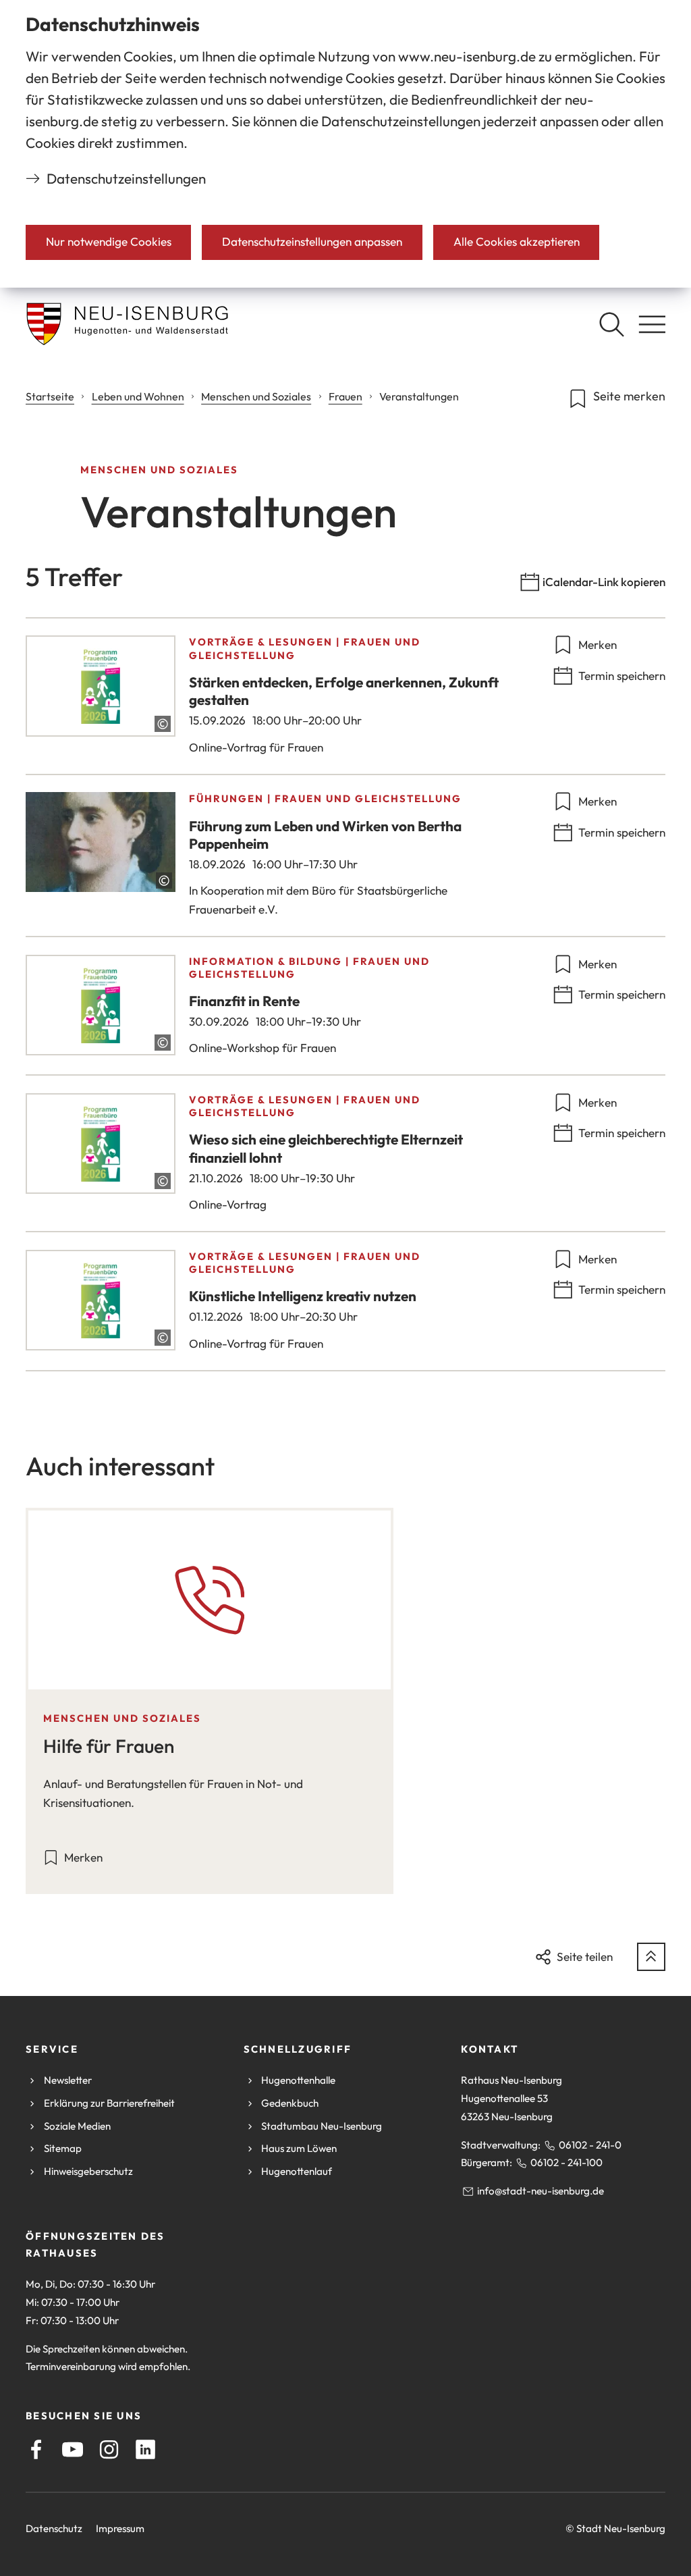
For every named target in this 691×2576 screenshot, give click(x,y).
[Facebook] (36, 2449)
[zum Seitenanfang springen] (651, 1957)
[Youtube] (73, 2449)
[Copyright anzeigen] (163, 724)
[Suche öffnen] (611, 324)
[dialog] (345, 144)
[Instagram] (109, 2449)
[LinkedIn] (145, 2449)
